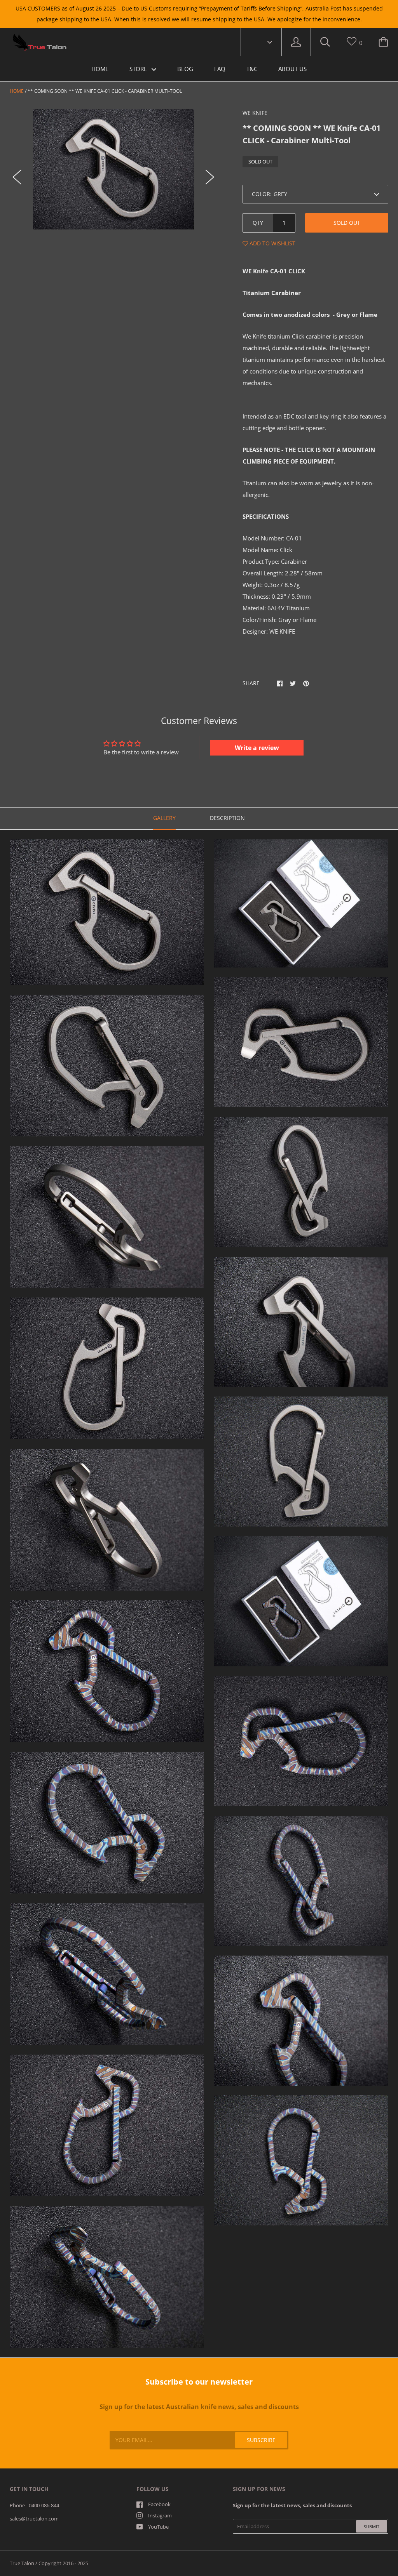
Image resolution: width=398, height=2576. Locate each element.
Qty (258, 223)
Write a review (257, 748)
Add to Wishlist (272, 243)
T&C (252, 69)
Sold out (347, 223)
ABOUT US (292, 69)
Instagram (160, 2515)
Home (17, 91)
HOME (100, 69)
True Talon (22, 2563)
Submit (372, 2526)
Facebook (159, 2504)
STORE (139, 69)
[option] (114, 169)
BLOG (185, 69)
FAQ (220, 69)
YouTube (158, 2527)
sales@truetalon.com (34, 2519)
